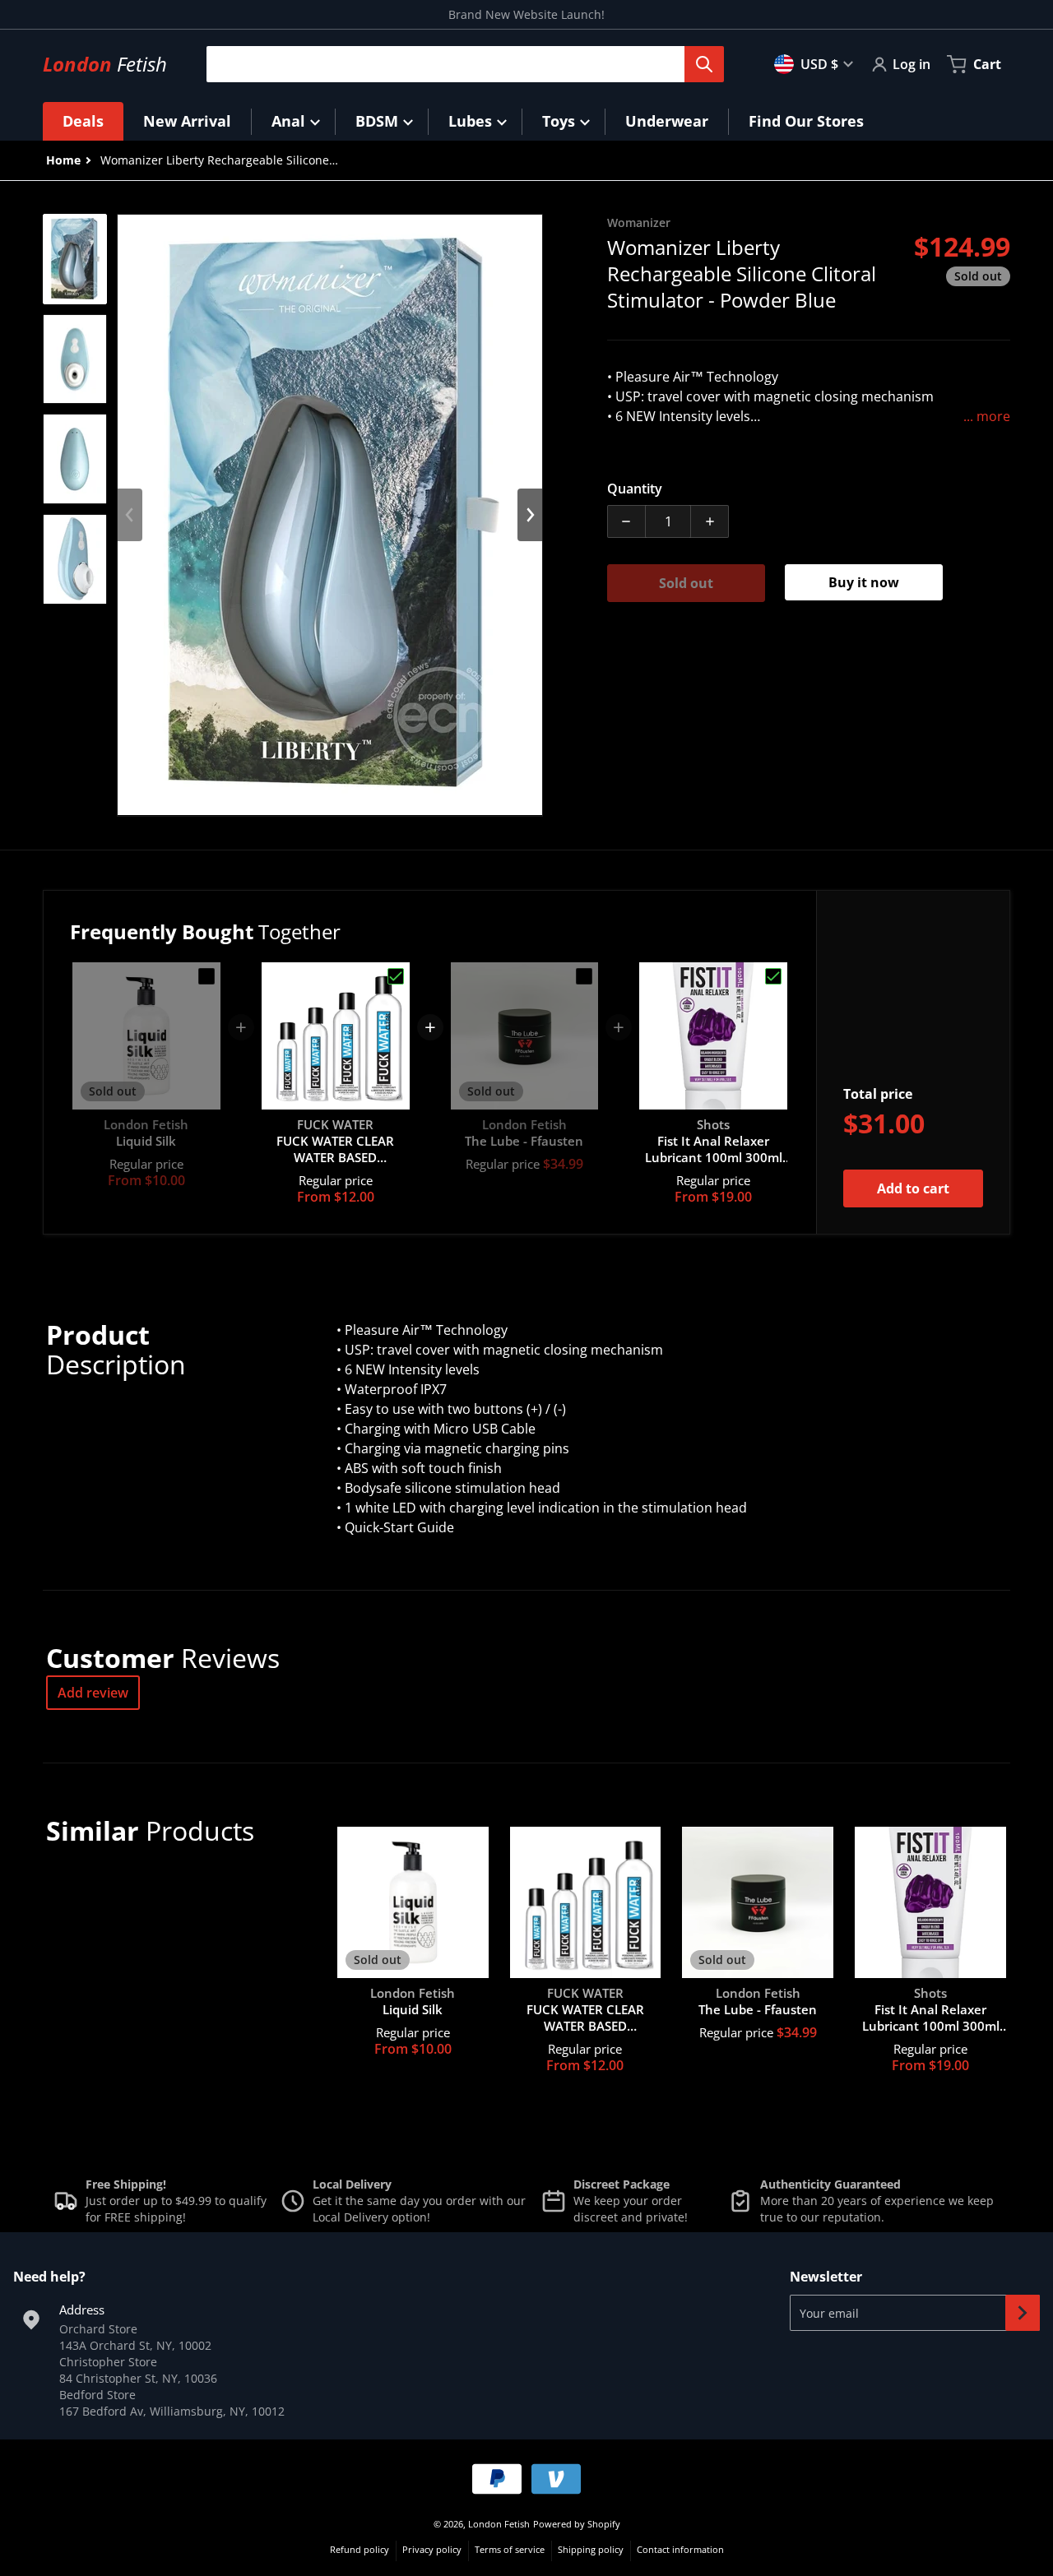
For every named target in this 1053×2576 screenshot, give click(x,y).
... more (987, 416)
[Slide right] (530, 515)
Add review (93, 1693)
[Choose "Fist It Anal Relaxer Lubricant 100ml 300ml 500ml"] (773, 976)
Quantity (635, 489)
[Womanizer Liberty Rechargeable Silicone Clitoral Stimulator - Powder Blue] (75, 259)
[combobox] (459, 64)
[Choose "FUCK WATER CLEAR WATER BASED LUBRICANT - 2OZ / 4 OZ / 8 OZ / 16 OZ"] (396, 976)
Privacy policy (432, 2549)
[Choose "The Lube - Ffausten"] (584, 976)
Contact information (680, 2549)
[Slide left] (130, 515)
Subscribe (1023, 2313)
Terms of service (510, 2549)
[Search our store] (704, 64)
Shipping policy (591, 2549)
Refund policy (360, 2549)
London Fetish (499, 2524)
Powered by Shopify (577, 2524)
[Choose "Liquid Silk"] (206, 976)
